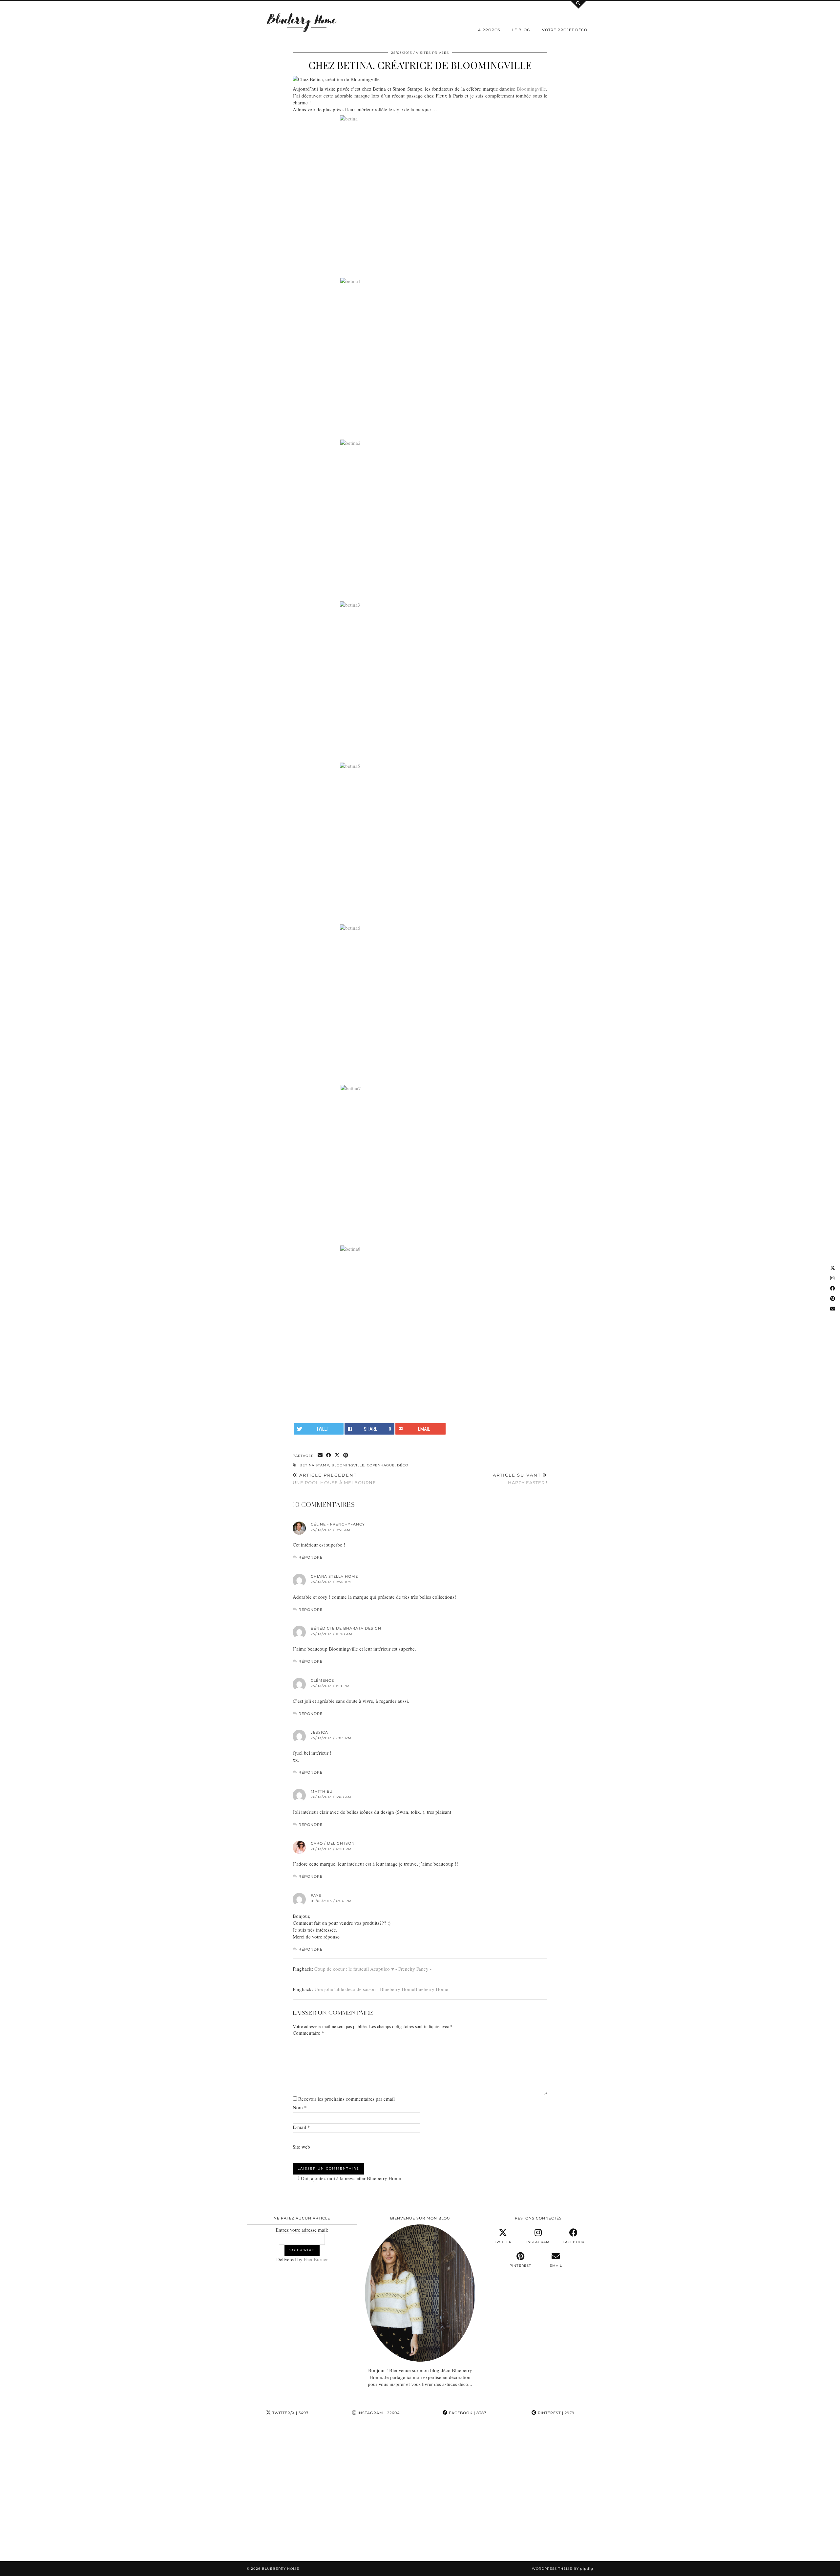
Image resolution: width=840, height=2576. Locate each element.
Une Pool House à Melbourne (334, 1479)
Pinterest (556, 2413)
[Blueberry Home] (302, 22)
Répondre (311, 1557)
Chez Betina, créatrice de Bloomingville (420, 65)
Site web (301, 2147)
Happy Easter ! (520, 1479)
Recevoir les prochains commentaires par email (346, 2099)
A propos (489, 30)
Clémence (322, 1680)
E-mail (301, 2127)
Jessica (319, 1732)
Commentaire (308, 2033)
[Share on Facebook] (329, 1455)
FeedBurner (316, 2259)
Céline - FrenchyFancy (338, 1524)
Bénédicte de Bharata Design (346, 1628)
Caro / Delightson (333, 1843)
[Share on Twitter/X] (337, 1455)
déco (403, 1465)
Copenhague (381, 1465)
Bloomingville (531, 89)
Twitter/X (290, 2413)
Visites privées (432, 53)
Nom (300, 2107)
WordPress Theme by (563, 2569)
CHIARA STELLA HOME (334, 1576)
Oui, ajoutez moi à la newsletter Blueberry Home (351, 2178)
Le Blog (521, 30)
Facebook (467, 2413)
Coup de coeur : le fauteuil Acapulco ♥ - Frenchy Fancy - (373, 1969)
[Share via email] (320, 1455)
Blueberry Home (281, 2569)
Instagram (378, 2413)
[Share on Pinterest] (346, 1455)
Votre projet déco (565, 30)
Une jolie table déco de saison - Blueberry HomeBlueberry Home (381, 1989)
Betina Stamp (314, 1465)
